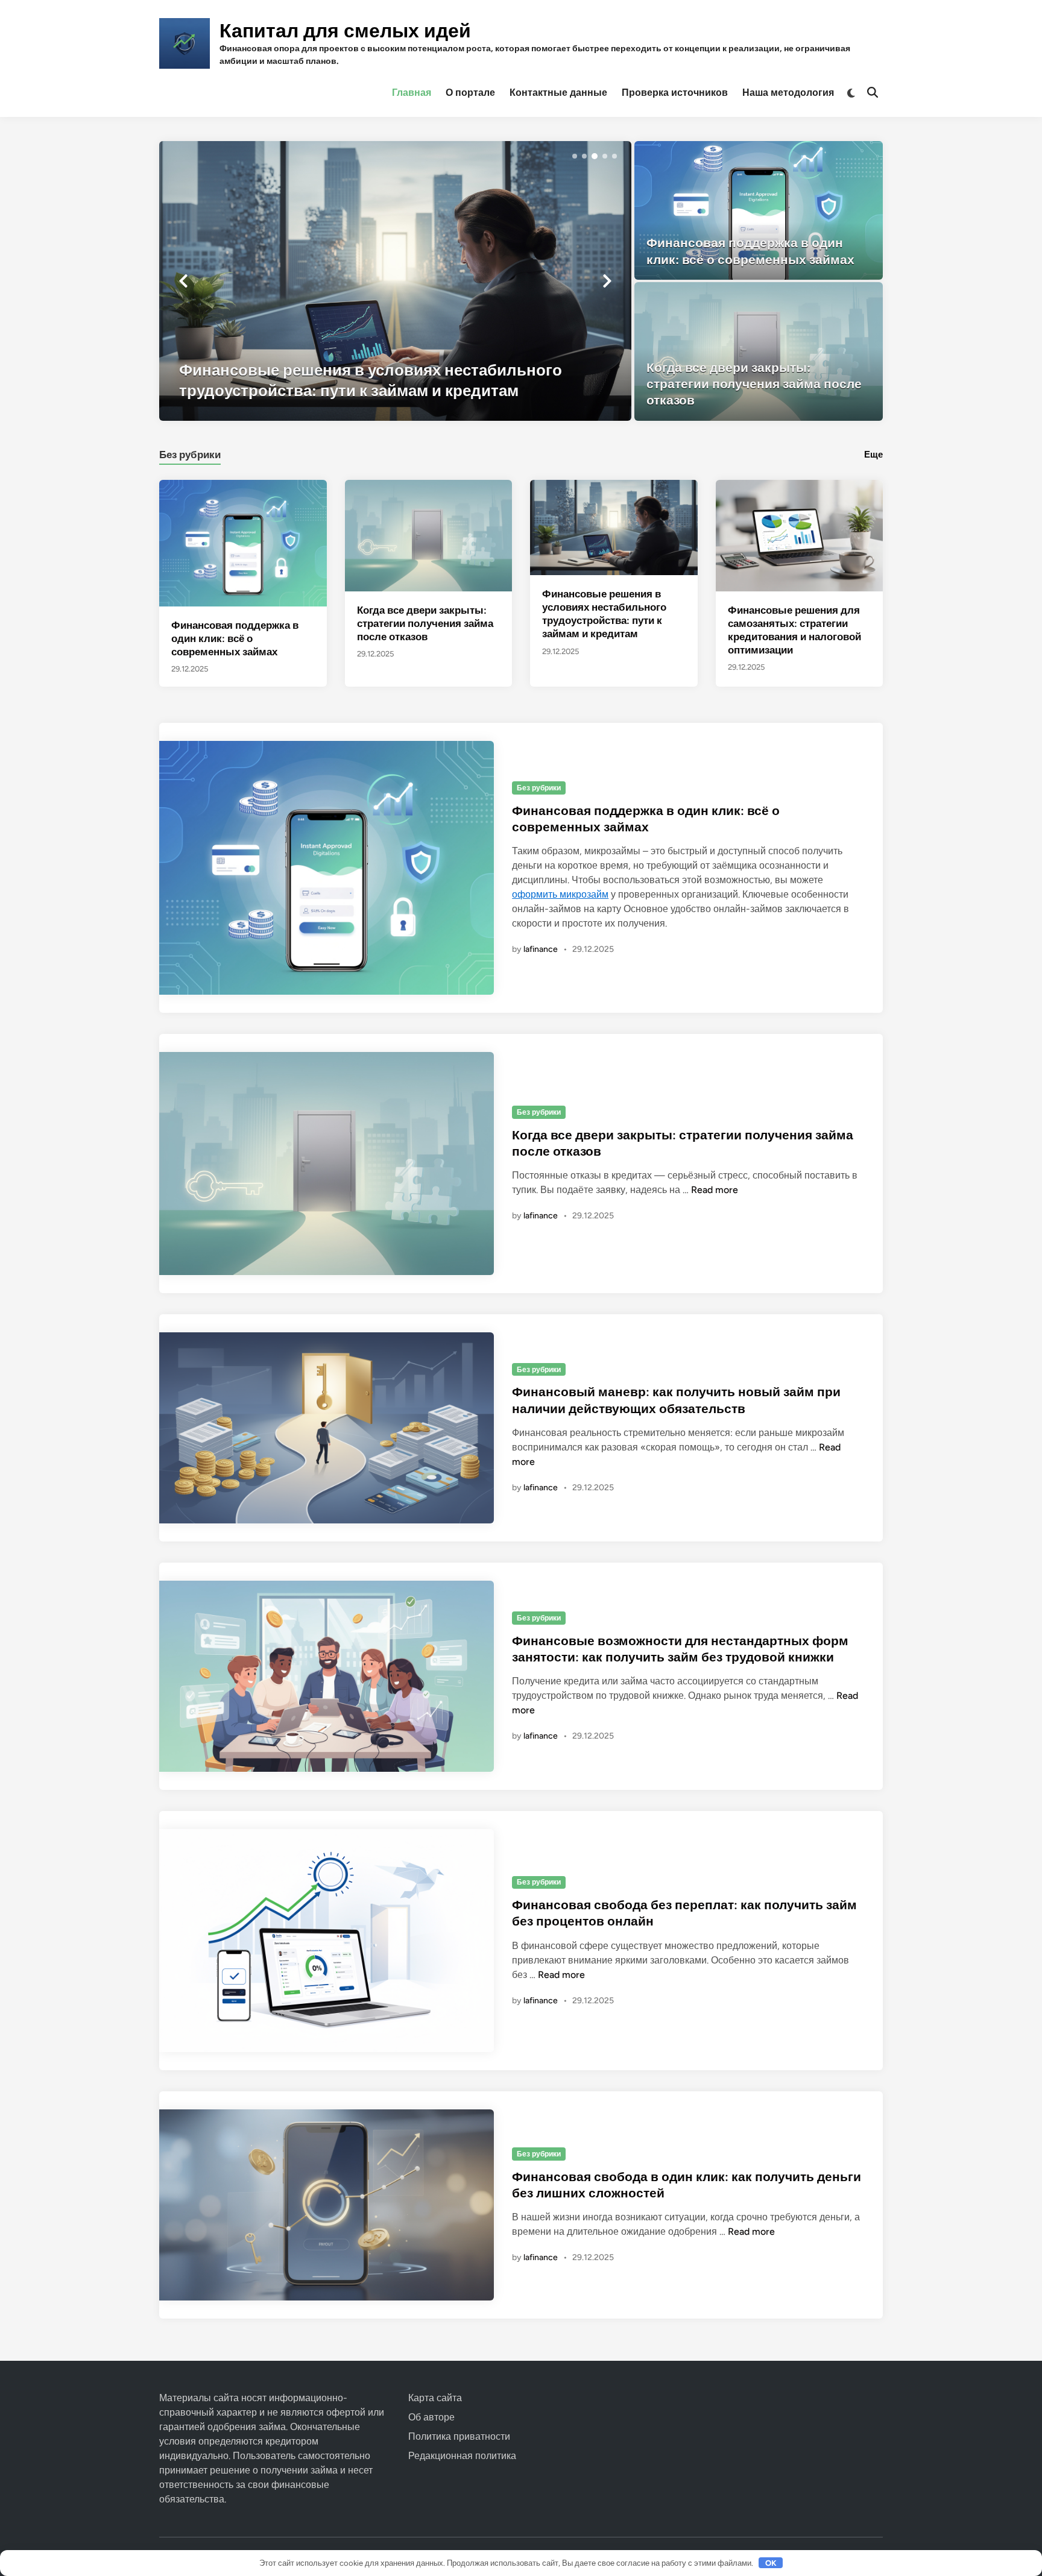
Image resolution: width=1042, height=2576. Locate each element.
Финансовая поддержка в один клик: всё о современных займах (235, 638)
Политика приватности (459, 2436)
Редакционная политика (462, 2456)
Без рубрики (190, 455)
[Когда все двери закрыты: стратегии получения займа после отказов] (759, 351)
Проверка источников (675, 93)
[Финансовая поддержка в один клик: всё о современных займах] (759, 210)
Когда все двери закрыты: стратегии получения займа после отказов (425, 623)
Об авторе (431, 2417)
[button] (575, 156)
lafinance (541, 949)
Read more (715, 1190)
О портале (470, 93)
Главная (412, 93)
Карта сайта (435, 2398)
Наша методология (788, 93)
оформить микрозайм (560, 894)
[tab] (190, 453)
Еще (873, 455)
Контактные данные (558, 93)
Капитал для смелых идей (345, 31)
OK (771, 2563)
